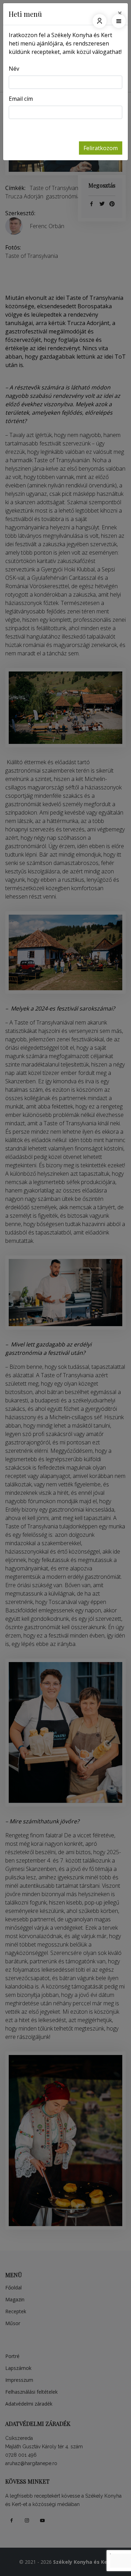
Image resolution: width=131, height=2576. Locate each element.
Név (14, 69)
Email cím (21, 99)
